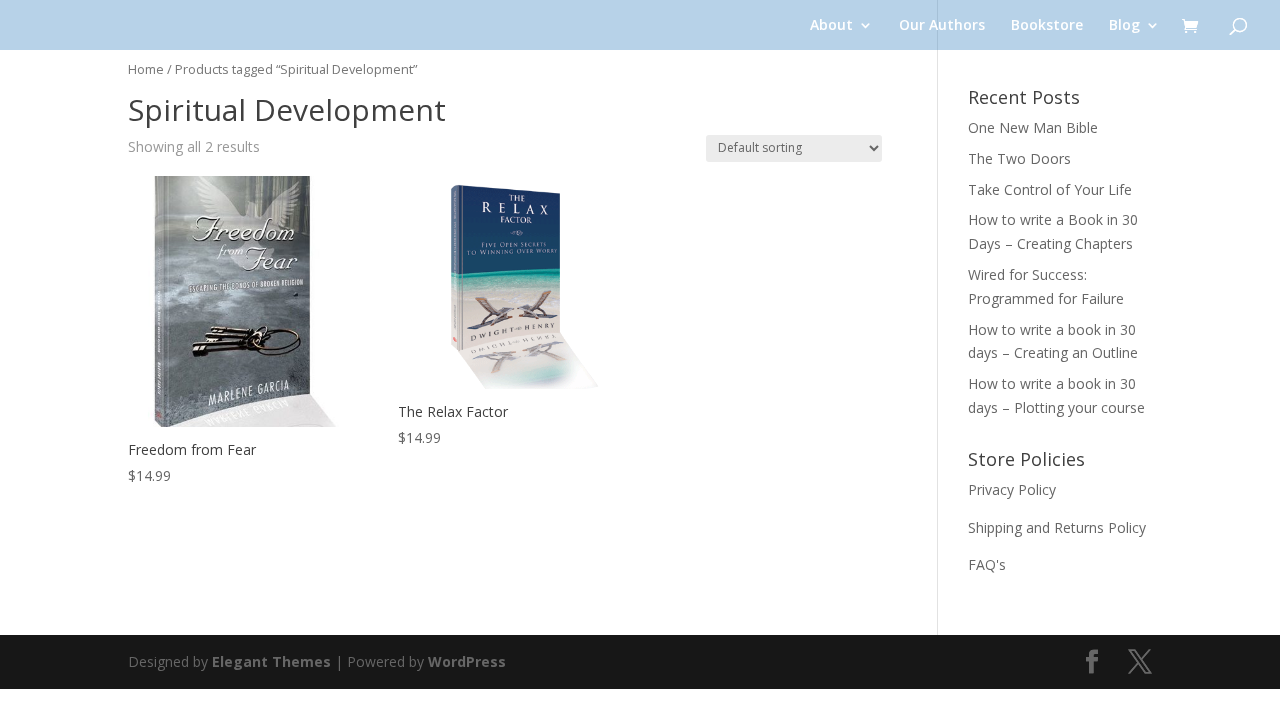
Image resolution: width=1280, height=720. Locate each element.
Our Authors (942, 26)
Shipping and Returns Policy (1057, 527)
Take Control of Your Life (1050, 189)
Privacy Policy (1012, 489)
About (831, 26)
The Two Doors (1019, 158)
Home (146, 69)
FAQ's (987, 564)
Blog (1124, 26)
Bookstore (1047, 26)
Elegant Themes (271, 661)
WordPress (467, 661)
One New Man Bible (1033, 127)
